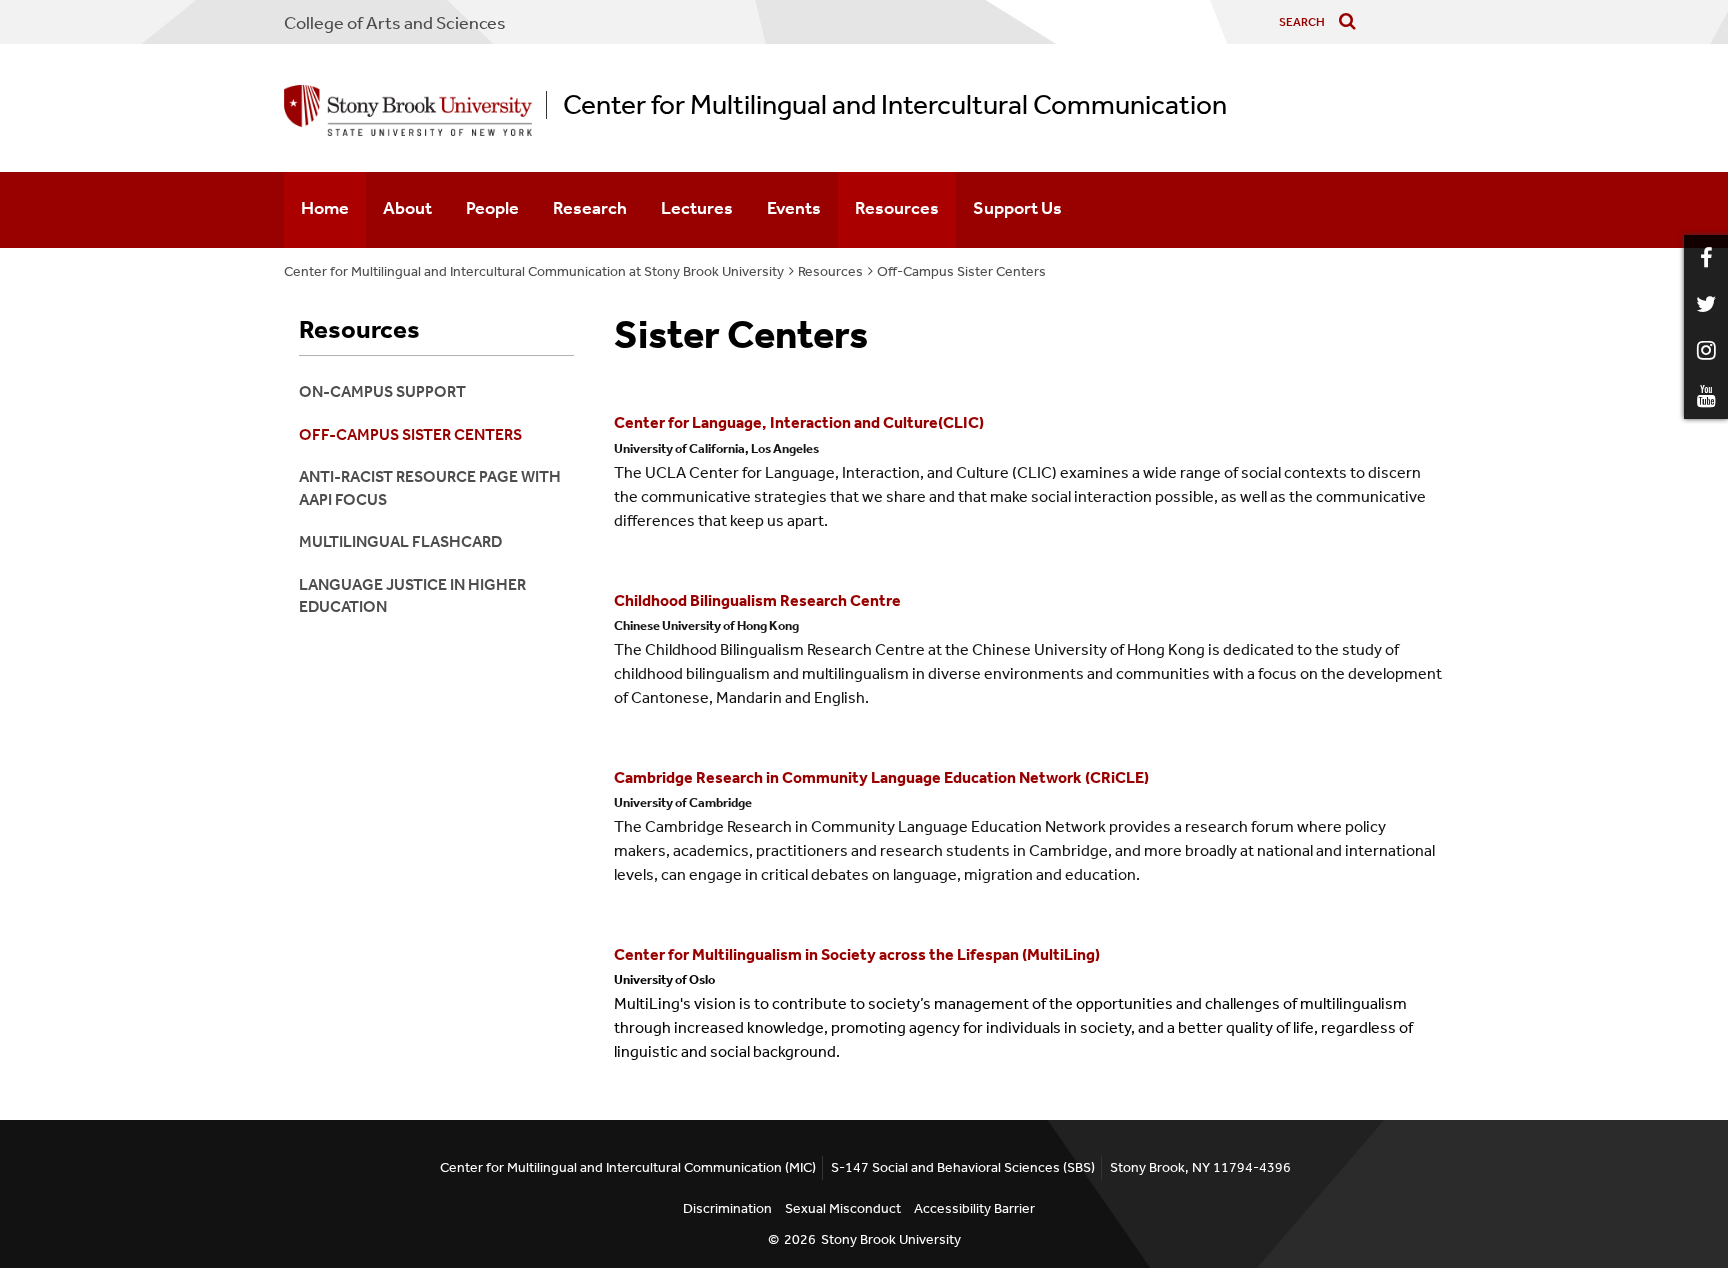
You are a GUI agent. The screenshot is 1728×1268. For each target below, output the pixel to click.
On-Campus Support (382, 391)
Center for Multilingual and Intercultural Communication (895, 105)
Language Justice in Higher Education (412, 595)
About (407, 208)
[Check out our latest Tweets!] (1706, 304)
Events (794, 208)
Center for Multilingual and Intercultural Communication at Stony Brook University (534, 271)
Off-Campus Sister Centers (961, 271)
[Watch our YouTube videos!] (1706, 396)
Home (325, 208)
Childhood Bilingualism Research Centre (757, 600)
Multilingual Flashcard (400, 541)
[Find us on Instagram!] (1706, 350)
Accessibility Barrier (974, 1208)
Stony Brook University (891, 1239)
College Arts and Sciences (395, 23)
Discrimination (727, 1208)
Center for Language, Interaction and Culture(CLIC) (799, 422)
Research (590, 208)
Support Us (1017, 208)
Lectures (697, 208)
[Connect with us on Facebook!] (1706, 258)
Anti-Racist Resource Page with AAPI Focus (430, 487)
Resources (897, 208)
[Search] (1351, 22)
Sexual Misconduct (843, 1208)
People (492, 208)
